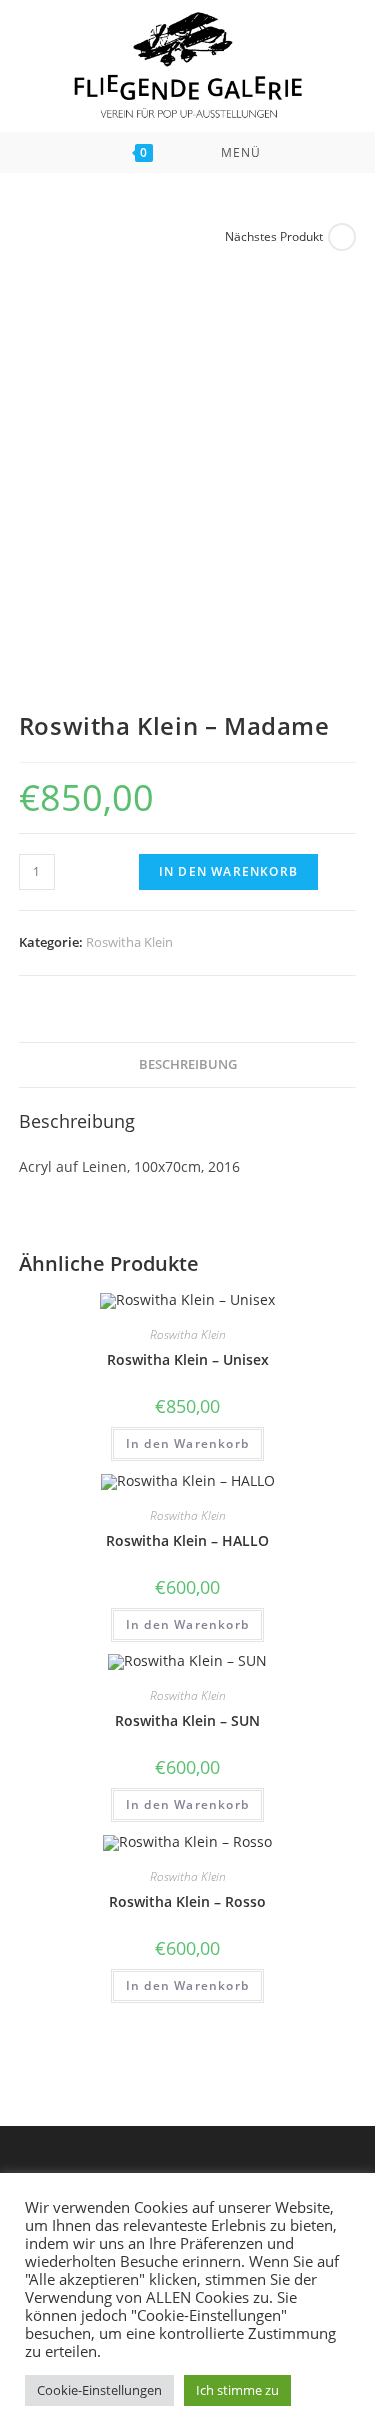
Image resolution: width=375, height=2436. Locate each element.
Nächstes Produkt (274, 236)
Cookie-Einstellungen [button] (99, 2390)
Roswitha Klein (129, 942)
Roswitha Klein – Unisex (188, 1359)
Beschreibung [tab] (188, 1064)
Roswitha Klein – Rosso (187, 1901)
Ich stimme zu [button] (237, 2390)
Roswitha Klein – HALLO (187, 1540)
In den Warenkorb (228, 871)
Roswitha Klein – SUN (187, 1720)
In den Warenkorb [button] (187, 1443)
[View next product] (342, 237)
